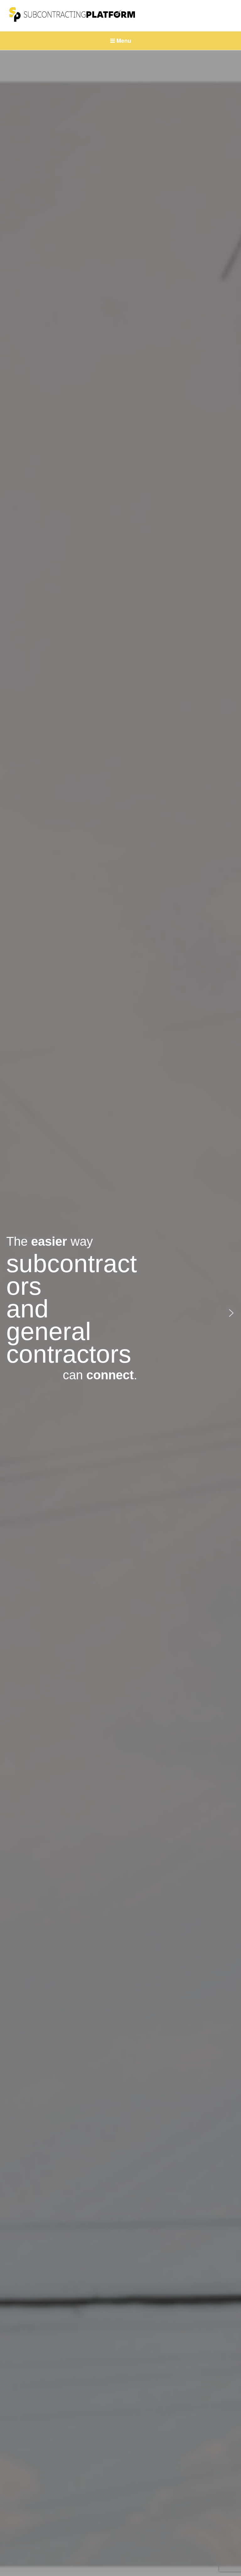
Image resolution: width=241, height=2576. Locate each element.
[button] (10, 1313)
